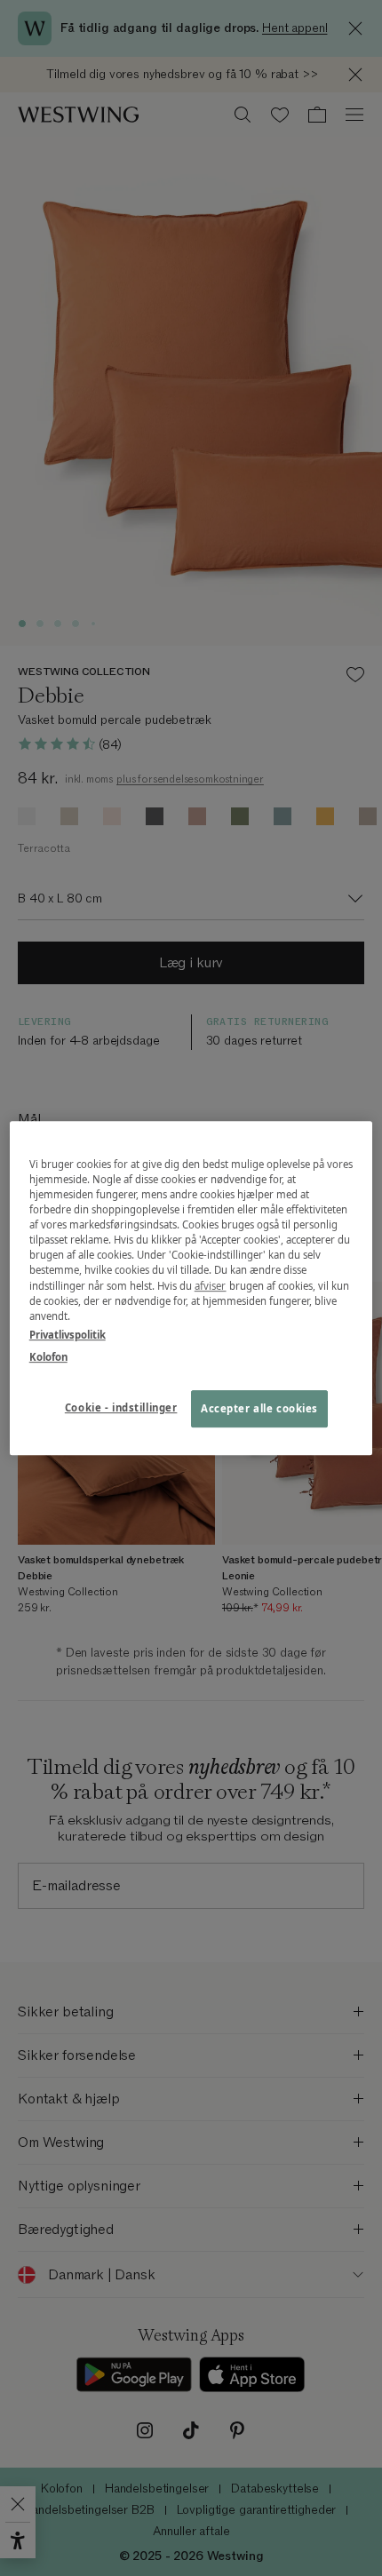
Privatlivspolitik (68, 1335)
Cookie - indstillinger (121, 1407)
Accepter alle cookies (259, 1408)
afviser (211, 1286)
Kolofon (48, 1357)
